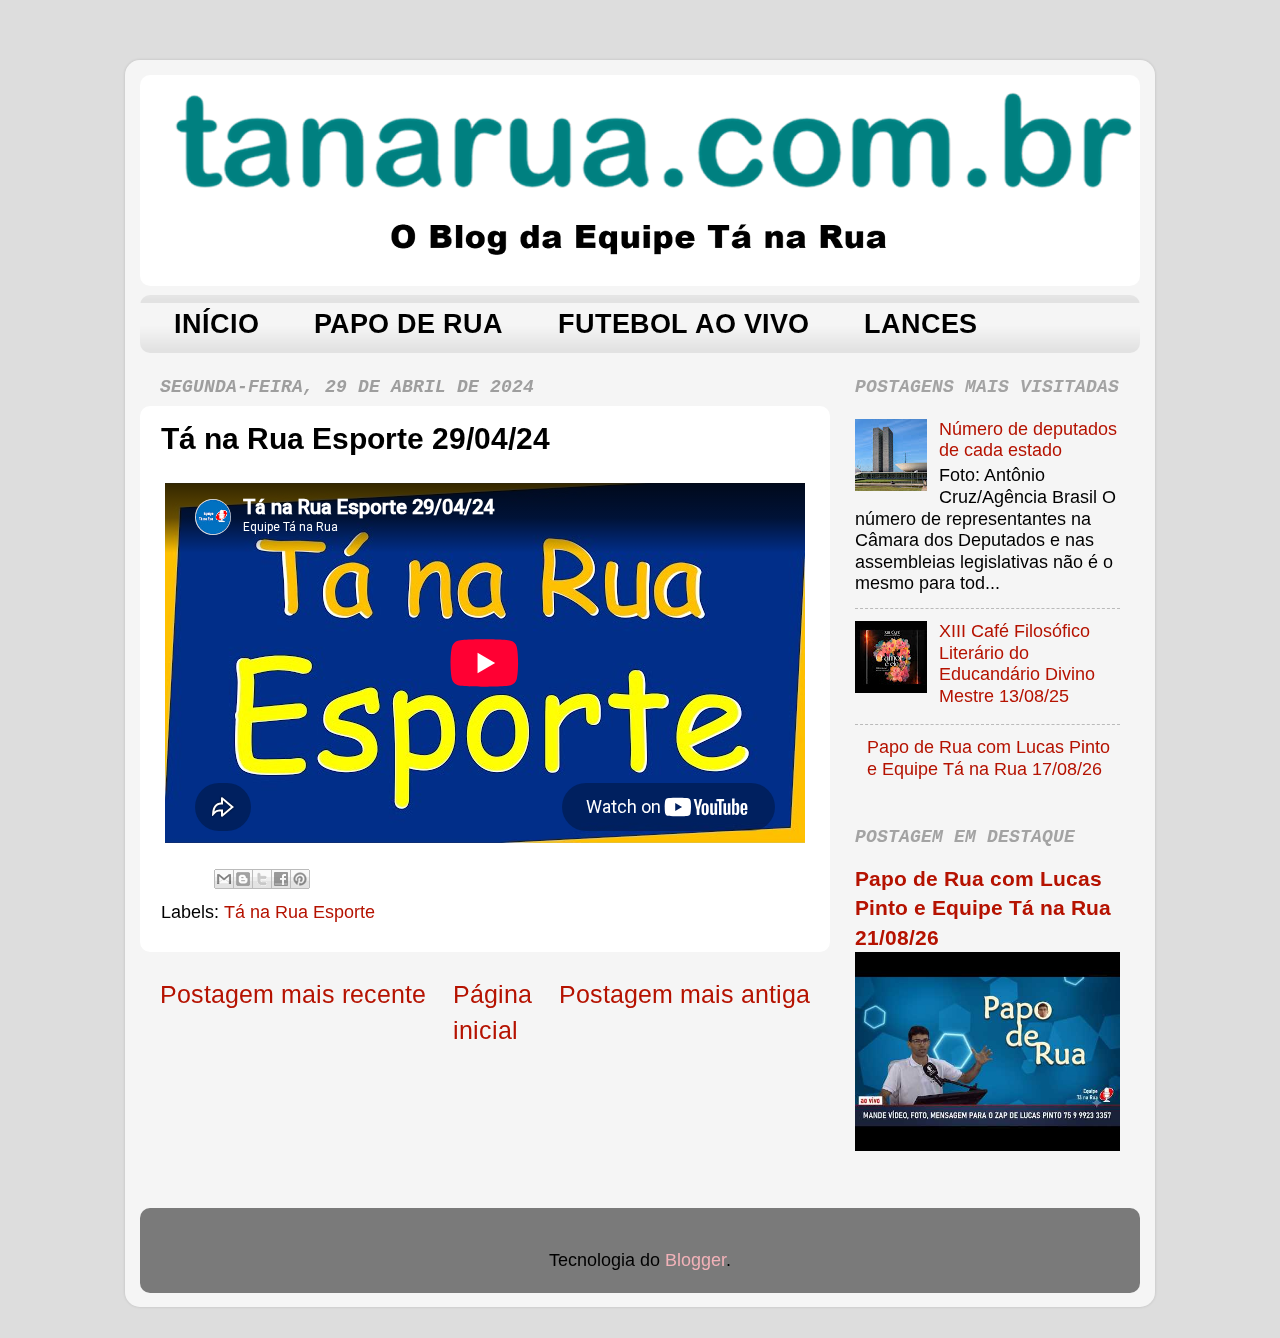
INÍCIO (216, 324)
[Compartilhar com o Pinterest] (300, 879)
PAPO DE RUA (408, 324)
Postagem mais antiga (684, 994)
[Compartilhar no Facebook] (281, 879)
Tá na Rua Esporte (299, 912)
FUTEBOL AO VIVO (683, 324)
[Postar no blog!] (243, 879)
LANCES (920, 324)
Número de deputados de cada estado (1028, 440)
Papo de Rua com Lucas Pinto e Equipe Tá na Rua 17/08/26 (988, 758)
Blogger (695, 1260)
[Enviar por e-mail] (224, 879)
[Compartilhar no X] (262, 879)
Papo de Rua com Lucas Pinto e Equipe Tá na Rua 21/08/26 (983, 908)
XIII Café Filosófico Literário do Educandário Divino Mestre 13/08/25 (1017, 663)
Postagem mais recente (293, 994)
